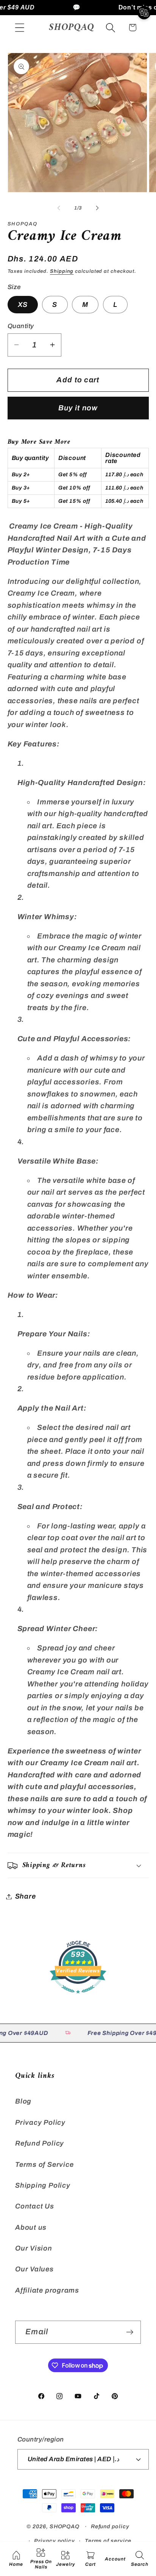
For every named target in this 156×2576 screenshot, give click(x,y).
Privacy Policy (40, 2122)
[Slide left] (59, 208)
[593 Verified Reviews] (78, 1997)
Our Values (34, 2269)
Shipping (62, 271)
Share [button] (26, 1896)
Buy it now (78, 408)
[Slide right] (97, 208)
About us (31, 2227)
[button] (19, 27)
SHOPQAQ (65, 2526)
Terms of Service (44, 2165)
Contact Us (35, 2206)
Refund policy (110, 2526)
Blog (23, 2101)
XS (23, 305)
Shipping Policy (43, 2185)
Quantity (21, 326)
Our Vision (34, 2248)
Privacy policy (55, 2541)
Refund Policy (40, 2143)
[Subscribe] (130, 2332)
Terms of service (108, 2541)
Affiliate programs (47, 2290)
